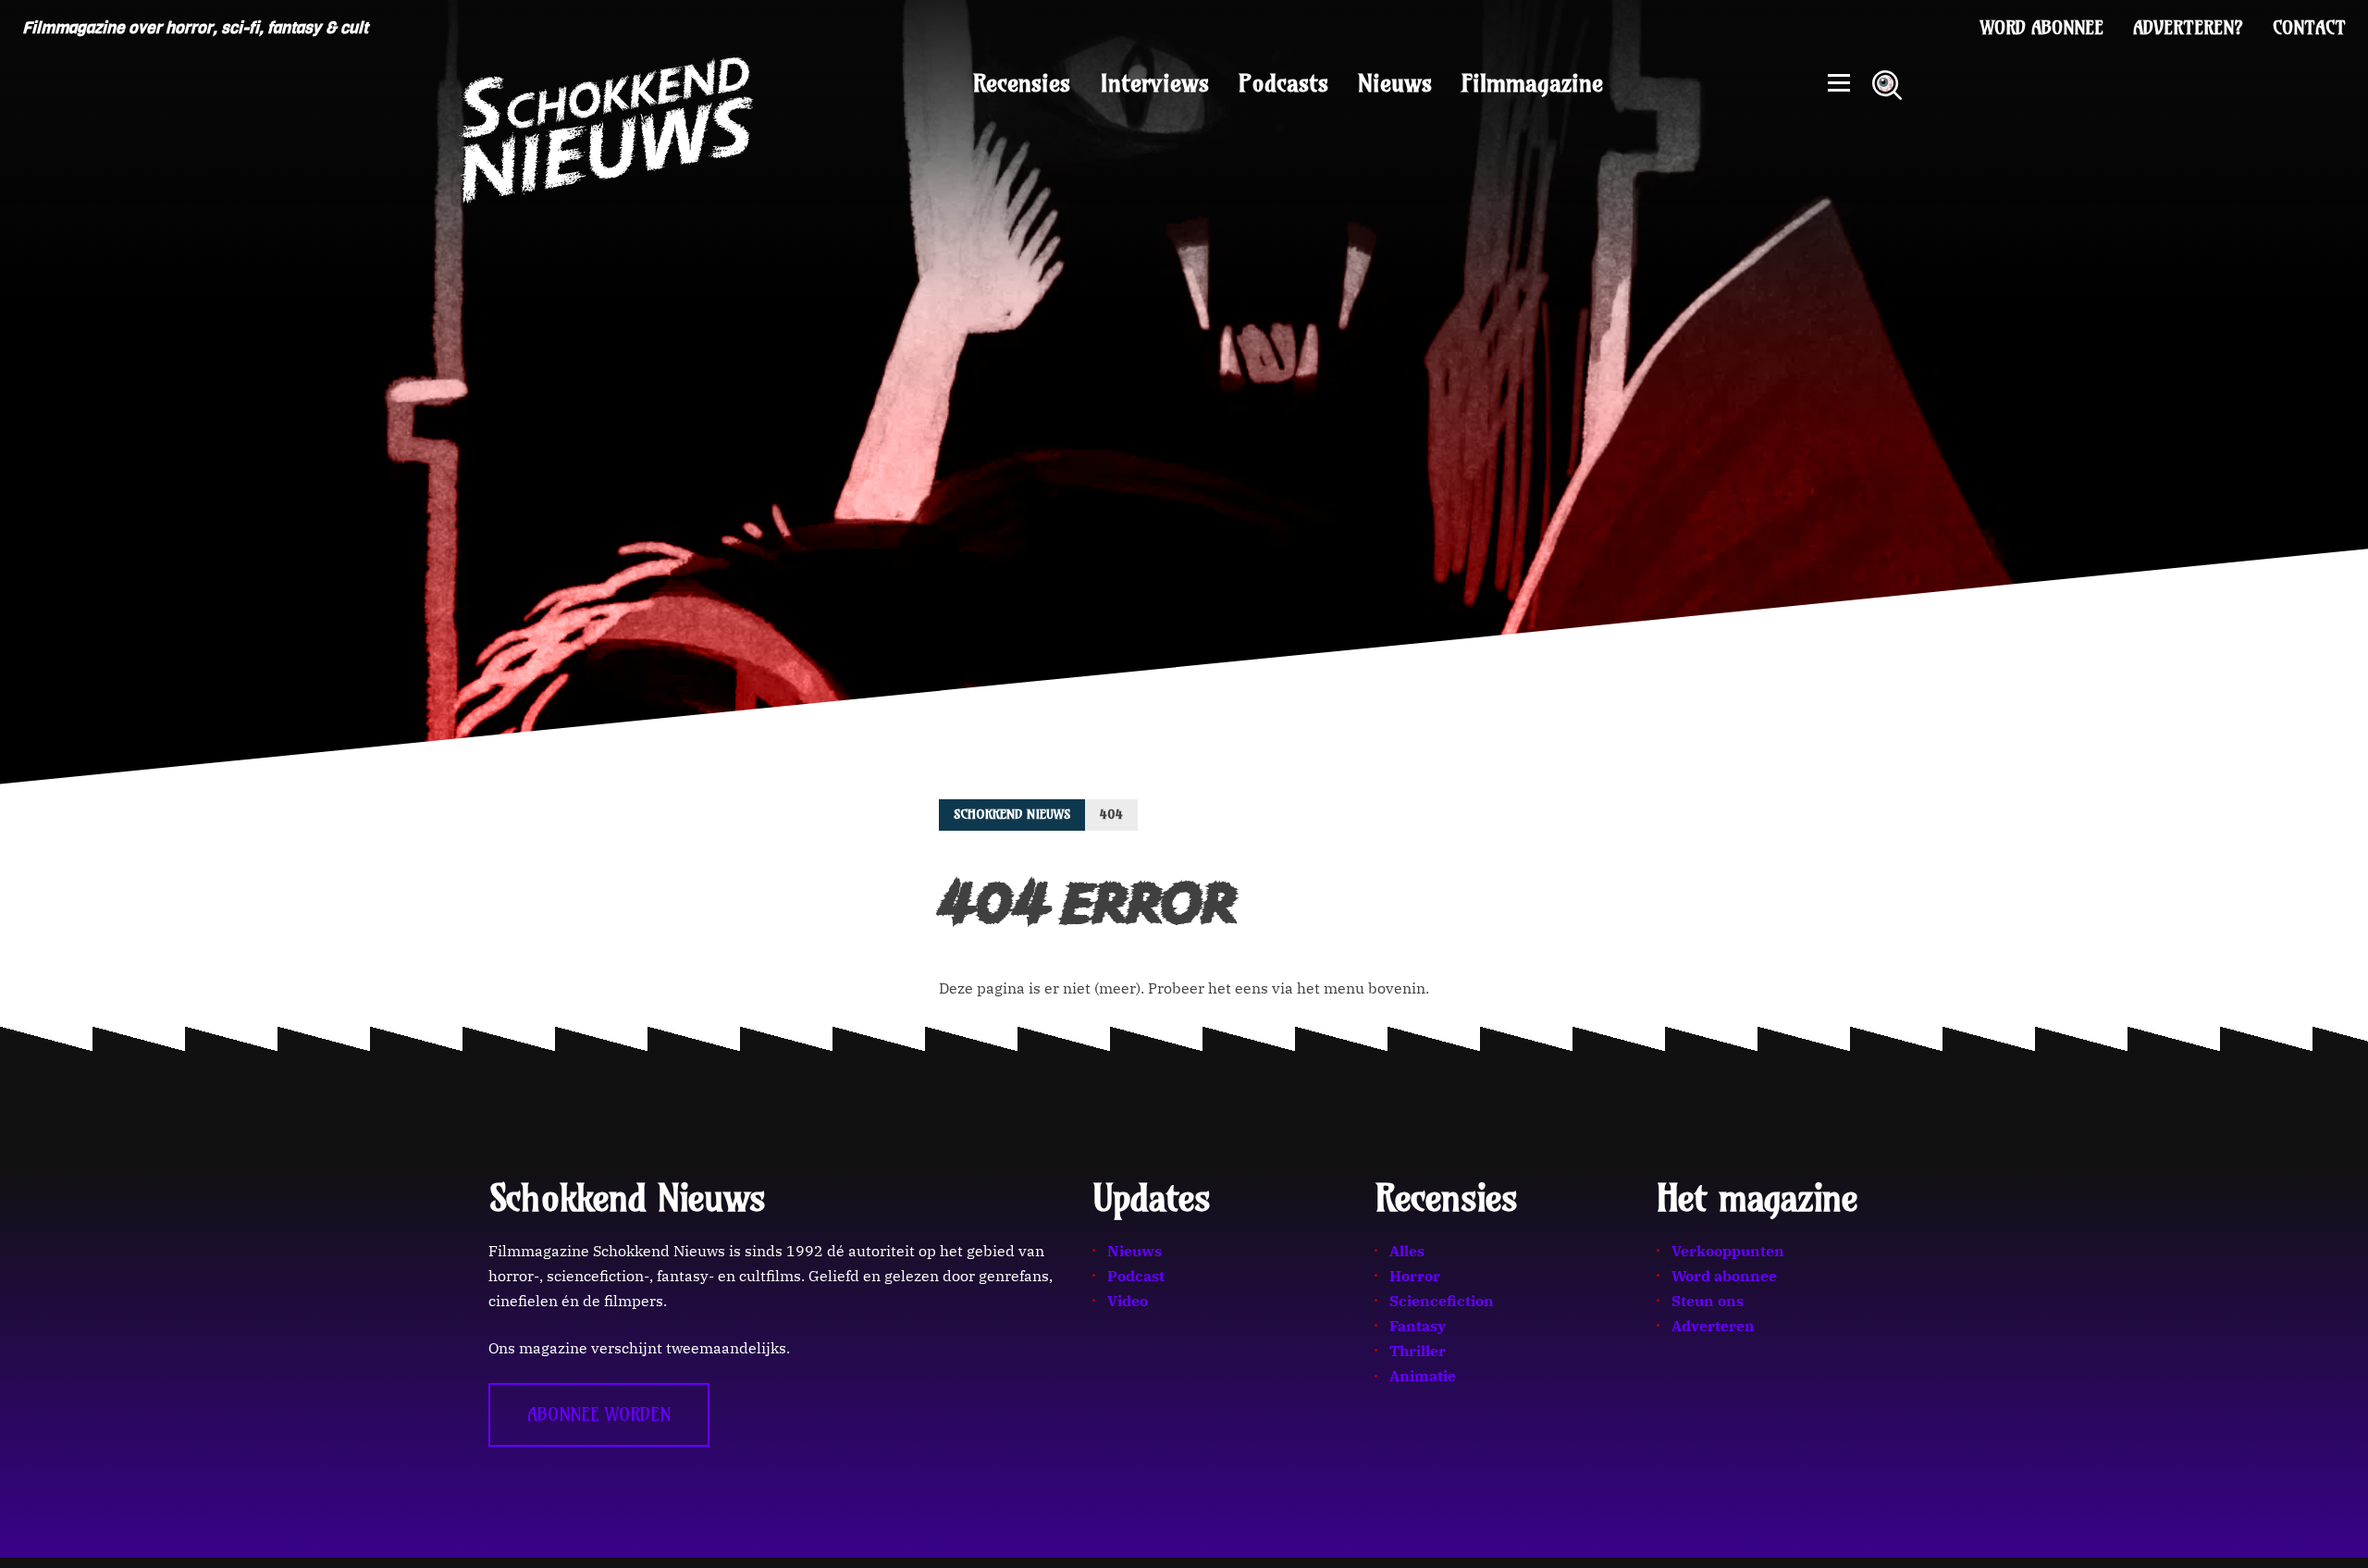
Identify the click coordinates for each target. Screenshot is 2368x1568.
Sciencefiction (1442, 1301)
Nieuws (1395, 83)
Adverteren (1713, 1326)
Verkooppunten (1728, 1251)
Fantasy (1418, 1326)
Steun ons (1708, 1301)
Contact (2309, 28)
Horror (1415, 1276)
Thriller (1418, 1351)
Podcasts (1283, 83)
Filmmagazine (1532, 83)
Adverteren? (2188, 28)
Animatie (1423, 1376)
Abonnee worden (599, 1414)
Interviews (1154, 83)
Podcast (1136, 1276)
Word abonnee (2042, 28)
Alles (1407, 1251)
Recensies (1022, 83)
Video (1128, 1301)
